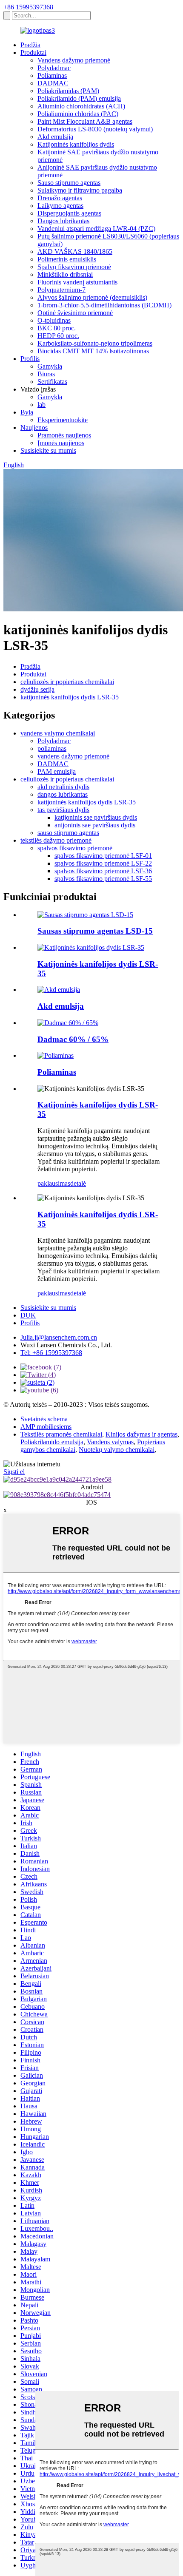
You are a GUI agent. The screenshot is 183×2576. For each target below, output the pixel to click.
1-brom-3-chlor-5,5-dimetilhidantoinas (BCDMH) (104, 305)
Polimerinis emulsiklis (67, 259)
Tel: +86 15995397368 (51, 1353)
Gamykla (50, 366)
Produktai (33, 53)
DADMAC (53, 83)
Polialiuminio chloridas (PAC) (78, 114)
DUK (28, 1315)
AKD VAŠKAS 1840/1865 (75, 251)
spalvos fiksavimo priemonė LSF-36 (103, 871)
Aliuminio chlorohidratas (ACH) (81, 106)
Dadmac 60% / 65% (73, 1039)
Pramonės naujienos (64, 435)
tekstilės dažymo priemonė (56, 840)
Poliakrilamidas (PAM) (68, 91)
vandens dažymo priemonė (73, 756)
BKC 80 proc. (57, 328)
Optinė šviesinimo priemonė (75, 313)
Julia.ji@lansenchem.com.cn (59, 1337)
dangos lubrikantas (63, 794)
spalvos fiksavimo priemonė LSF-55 (103, 879)
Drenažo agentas (60, 198)
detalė (78, 1183)
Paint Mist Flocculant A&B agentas (85, 121)
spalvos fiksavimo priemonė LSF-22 (103, 863)
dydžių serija (37, 689)
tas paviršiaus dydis (63, 810)
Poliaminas (52, 75)
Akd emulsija (55, 137)
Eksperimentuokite (63, 420)
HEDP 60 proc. (58, 336)
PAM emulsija (57, 771)
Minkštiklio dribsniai (65, 274)
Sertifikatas (52, 382)
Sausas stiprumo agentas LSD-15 (95, 931)
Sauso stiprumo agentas (69, 183)
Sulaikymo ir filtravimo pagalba (80, 190)
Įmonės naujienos (61, 443)
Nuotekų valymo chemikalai (117, 1450)
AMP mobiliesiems (46, 1427)
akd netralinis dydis (63, 787)
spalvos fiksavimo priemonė (75, 848)
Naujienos (34, 427)
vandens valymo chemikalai (58, 733)
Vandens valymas (110, 1442)
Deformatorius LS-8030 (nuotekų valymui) (95, 129)
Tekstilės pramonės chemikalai (61, 1434)
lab (41, 405)
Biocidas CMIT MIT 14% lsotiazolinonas (93, 351)
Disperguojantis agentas (69, 213)
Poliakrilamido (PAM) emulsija (79, 98)
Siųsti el (14, 1472)
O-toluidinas (54, 320)
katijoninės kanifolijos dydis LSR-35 (70, 697)
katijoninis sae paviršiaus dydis (96, 817)
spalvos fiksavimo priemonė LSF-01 (103, 856)
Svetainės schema (44, 1419)
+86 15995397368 (28, 7)
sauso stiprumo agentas (68, 833)
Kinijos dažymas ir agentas (142, 1434)
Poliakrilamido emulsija (52, 1442)
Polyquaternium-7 (61, 290)
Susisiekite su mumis (48, 450)
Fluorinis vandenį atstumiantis (77, 282)
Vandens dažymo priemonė (74, 60)
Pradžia (30, 45)
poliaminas (52, 748)
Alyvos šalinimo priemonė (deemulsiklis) (92, 297)
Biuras (46, 374)
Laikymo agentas (60, 206)
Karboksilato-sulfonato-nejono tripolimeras (95, 343)
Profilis (30, 359)
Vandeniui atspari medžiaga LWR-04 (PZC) (96, 229)
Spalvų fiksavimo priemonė (74, 267)
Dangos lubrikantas (63, 221)
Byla (27, 412)
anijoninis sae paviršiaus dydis (95, 825)
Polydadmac (54, 68)
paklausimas (54, 1183)
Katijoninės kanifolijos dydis (76, 144)
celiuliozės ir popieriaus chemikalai (67, 682)
